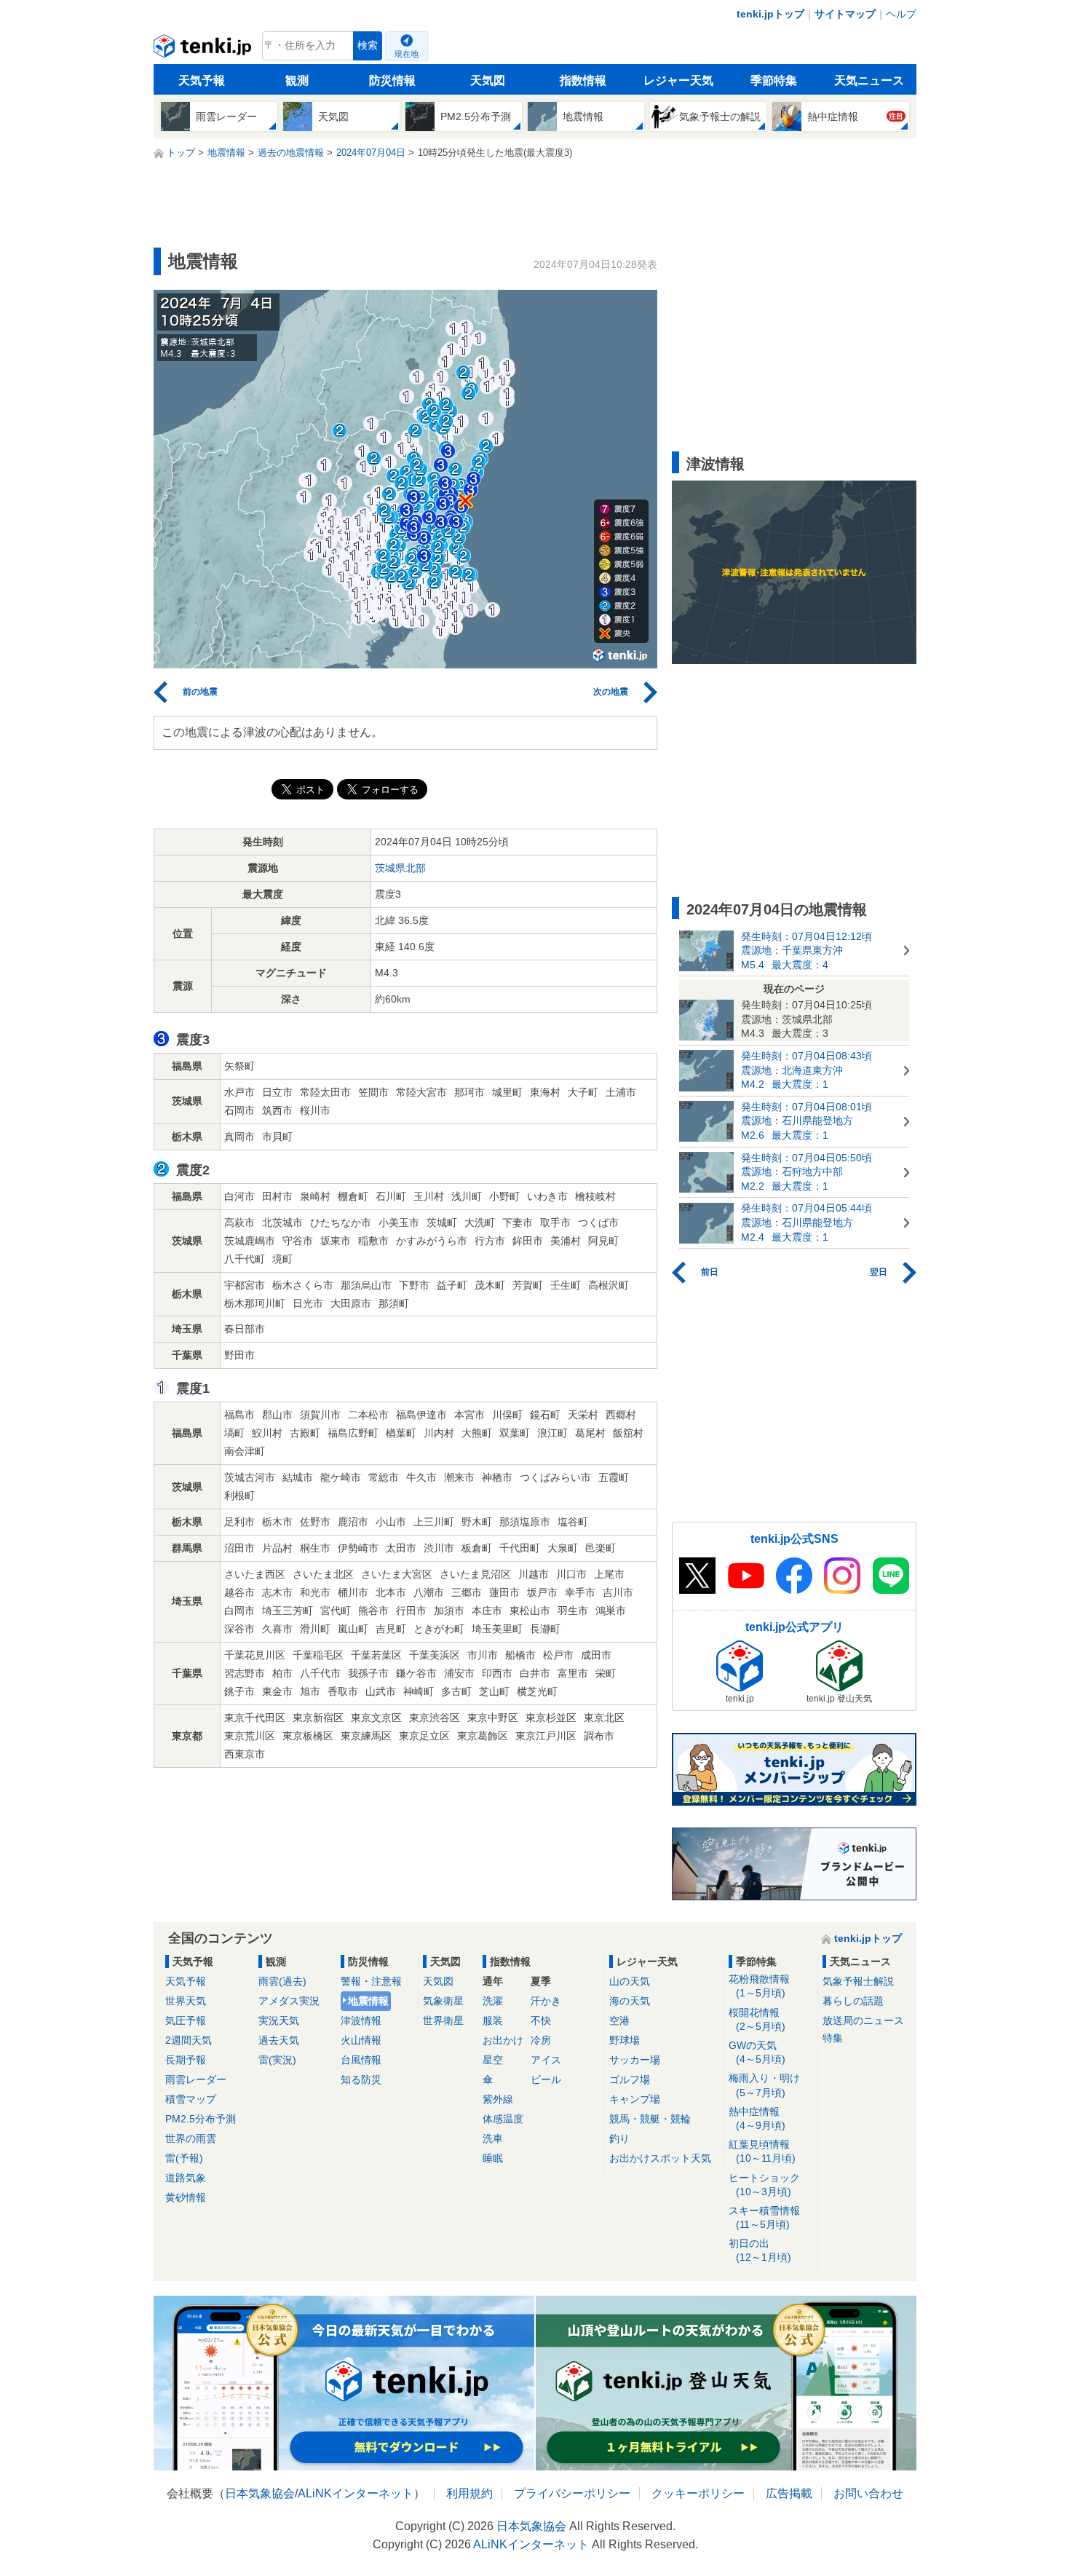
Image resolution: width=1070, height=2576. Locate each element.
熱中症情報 (757, 2118)
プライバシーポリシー (572, 2493)
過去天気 (279, 2040)
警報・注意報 (371, 1981)
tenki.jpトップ (770, 14)
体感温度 (503, 2119)
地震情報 (368, 2001)
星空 (493, 2060)
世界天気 (186, 2001)
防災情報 (392, 80)
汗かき (546, 2001)
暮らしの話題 (853, 2001)
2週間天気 (189, 2040)
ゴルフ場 (630, 2079)
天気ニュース (869, 80)
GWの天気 (757, 2052)
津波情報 (361, 2020)
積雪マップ (191, 2099)
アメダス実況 (289, 2001)
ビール (546, 2079)
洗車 (493, 2138)
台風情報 (361, 2060)
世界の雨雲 (191, 2138)
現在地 (407, 54)
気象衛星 (443, 2001)
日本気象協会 (260, 2493)
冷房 (541, 2040)
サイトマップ (845, 14)
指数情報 (583, 80)
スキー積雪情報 (764, 2217)
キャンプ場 (635, 2099)
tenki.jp (204, 50)
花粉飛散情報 (759, 1986)
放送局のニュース (863, 2020)
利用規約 (469, 2493)
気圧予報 (186, 2020)
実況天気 (279, 2020)
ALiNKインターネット (356, 2493)
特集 (833, 2038)
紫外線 (498, 2099)
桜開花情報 (757, 2019)
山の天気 (630, 1981)
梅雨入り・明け (764, 2085)
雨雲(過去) (282, 1981)
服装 (493, 2020)
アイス (546, 2060)
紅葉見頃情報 (762, 2151)
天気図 (488, 80)
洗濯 (493, 2001)
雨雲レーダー (196, 2079)
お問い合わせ (868, 2493)
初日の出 (760, 2250)
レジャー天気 (678, 80)
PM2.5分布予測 (201, 2119)
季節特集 (774, 80)
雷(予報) (184, 2158)
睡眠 (493, 2158)
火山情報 (361, 2040)
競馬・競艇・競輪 (650, 2119)
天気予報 (202, 80)
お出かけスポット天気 (660, 2158)
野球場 (625, 2040)
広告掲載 (789, 2493)
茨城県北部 (400, 868)
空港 (619, 2020)
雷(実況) (277, 2060)
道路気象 (186, 2178)
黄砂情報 (186, 2197)
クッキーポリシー (698, 2493)
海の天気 (630, 2001)
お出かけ (503, 2040)
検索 (368, 46)
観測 (297, 80)
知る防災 (361, 2079)
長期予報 (186, 2060)
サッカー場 (635, 2060)
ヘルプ (901, 14)
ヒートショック (764, 2185)
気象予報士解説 (858, 1981)
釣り (619, 2138)
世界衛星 (443, 2020)
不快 (541, 2020)
